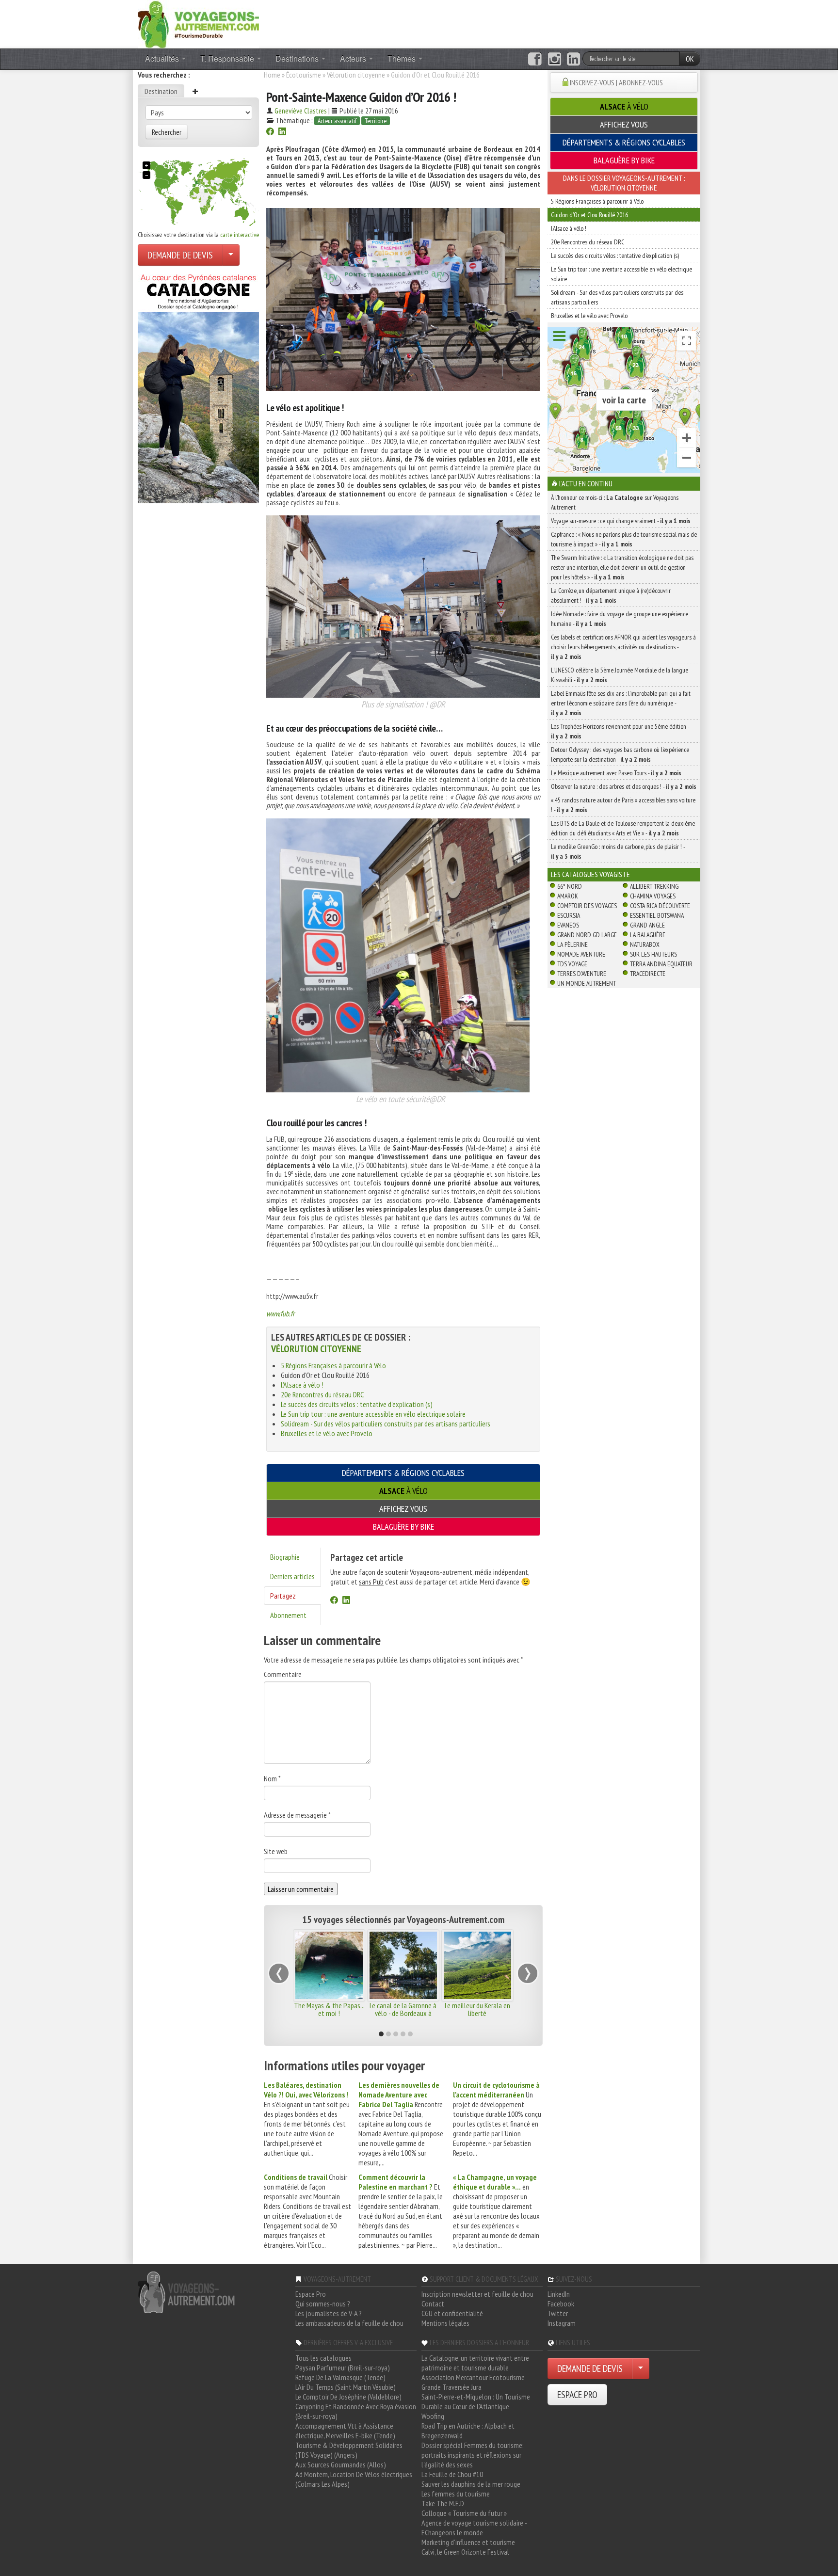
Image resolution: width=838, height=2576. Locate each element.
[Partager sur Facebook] (270, 132)
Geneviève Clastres (301, 111)
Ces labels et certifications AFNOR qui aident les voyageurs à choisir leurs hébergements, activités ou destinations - (623, 647)
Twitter (558, 2313)
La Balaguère (648, 935)
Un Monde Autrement (587, 983)
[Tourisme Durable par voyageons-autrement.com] (198, 23)
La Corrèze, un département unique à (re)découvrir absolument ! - (611, 595)
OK (690, 59)
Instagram (562, 2323)
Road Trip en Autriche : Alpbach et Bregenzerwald (468, 2431)
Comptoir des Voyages (587, 906)
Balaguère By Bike (403, 1527)
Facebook (561, 2304)
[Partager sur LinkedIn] (282, 132)
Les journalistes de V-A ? (329, 2313)
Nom (272, 1778)
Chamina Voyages (653, 896)
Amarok (568, 896)
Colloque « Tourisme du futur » (464, 2513)
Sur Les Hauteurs (653, 954)
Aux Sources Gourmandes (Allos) (341, 2464)
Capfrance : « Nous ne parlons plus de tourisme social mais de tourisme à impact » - (624, 539)
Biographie (285, 1557)
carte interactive (240, 235)
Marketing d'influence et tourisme (468, 2542)
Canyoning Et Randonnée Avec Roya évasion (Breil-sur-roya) (356, 2411)
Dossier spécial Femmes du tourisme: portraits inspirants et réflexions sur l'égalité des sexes (473, 2455)
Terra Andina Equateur (661, 964)
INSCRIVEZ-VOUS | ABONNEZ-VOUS (616, 82)
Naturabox (645, 944)
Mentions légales (445, 2323)
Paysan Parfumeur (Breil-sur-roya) (343, 2368)
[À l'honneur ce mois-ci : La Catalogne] (198, 386)
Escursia (569, 915)
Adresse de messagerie (297, 1815)
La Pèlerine (572, 944)
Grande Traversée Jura (451, 2387)
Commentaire (283, 1674)
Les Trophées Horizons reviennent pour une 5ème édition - (620, 731)
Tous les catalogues (323, 2358)
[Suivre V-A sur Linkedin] (573, 59)
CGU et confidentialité (452, 2313)
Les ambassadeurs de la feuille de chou (349, 2323)
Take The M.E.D (443, 2503)
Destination (161, 91)
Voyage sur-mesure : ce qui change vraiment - (621, 521)
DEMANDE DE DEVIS (180, 255)
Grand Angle (647, 925)
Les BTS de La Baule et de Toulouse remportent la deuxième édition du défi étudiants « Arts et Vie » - (623, 828)
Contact (433, 2304)
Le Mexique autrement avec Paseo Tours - (616, 773)
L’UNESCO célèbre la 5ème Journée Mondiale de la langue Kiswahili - (620, 675)
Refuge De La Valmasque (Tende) (340, 2377)
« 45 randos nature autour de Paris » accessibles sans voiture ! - (623, 805)
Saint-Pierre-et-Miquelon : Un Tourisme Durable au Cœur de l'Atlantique (476, 2401)
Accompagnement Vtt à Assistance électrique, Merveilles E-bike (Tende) (345, 2431)
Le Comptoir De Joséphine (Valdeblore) (348, 2397)
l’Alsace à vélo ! (302, 1385)
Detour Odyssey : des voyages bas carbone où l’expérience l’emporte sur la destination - (620, 754)
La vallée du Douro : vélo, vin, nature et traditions (403, 2009)
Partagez (283, 1596)
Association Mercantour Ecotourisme (473, 2377)
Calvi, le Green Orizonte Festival (465, 2552)
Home (272, 75)
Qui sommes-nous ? (323, 2304)
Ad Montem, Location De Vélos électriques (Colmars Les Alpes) (354, 2479)
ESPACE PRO (577, 2395)
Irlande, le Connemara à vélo (329, 2009)
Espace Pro (311, 2294)
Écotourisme (304, 75)
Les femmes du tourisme (456, 2494)
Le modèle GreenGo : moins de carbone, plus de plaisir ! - (618, 851)
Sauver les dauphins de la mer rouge (471, 2484)
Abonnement (288, 1615)
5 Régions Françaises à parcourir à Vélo (333, 1365)
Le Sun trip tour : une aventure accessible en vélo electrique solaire (373, 1414)
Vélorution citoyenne (356, 75)
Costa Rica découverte (660, 906)
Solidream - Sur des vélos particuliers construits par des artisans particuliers (386, 1424)
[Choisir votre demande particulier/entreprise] (231, 255)
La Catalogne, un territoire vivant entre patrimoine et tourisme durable (475, 2363)
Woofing (433, 2416)
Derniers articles (292, 1576)
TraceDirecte (648, 974)
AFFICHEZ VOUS (403, 1509)
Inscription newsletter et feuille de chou (477, 2294)
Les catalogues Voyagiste (590, 874)
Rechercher (167, 132)
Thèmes (403, 58)
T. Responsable (228, 58)
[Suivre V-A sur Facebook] (535, 59)
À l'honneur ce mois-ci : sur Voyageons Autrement (615, 502)
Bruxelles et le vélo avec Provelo (327, 1433)
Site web (276, 1851)
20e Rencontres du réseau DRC (322, 1394)
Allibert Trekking (654, 886)
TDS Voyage (572, 964)
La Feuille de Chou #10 (452, 2474)
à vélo (403, 1491)
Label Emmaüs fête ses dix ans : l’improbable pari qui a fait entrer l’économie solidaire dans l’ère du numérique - (621, 703)
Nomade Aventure (581, 954)
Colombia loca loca (477, 2005)
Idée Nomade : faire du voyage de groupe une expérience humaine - (620, 619)
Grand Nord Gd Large (587, 935)
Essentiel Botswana (657, 915)
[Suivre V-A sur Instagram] (555, 59)
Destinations (298, 58)
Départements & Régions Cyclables (403, 1473)
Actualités (163, 58)
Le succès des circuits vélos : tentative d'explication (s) (357, 1404)
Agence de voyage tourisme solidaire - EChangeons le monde (474, 2528)
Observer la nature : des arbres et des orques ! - (624, 786)
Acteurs (354, 58)
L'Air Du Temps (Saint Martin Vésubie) (346, 2387)
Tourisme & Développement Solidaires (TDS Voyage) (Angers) (349, 2450)
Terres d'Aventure (582, 974)
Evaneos (568, 925)
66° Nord (570, 886)
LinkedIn (559, 2294)
